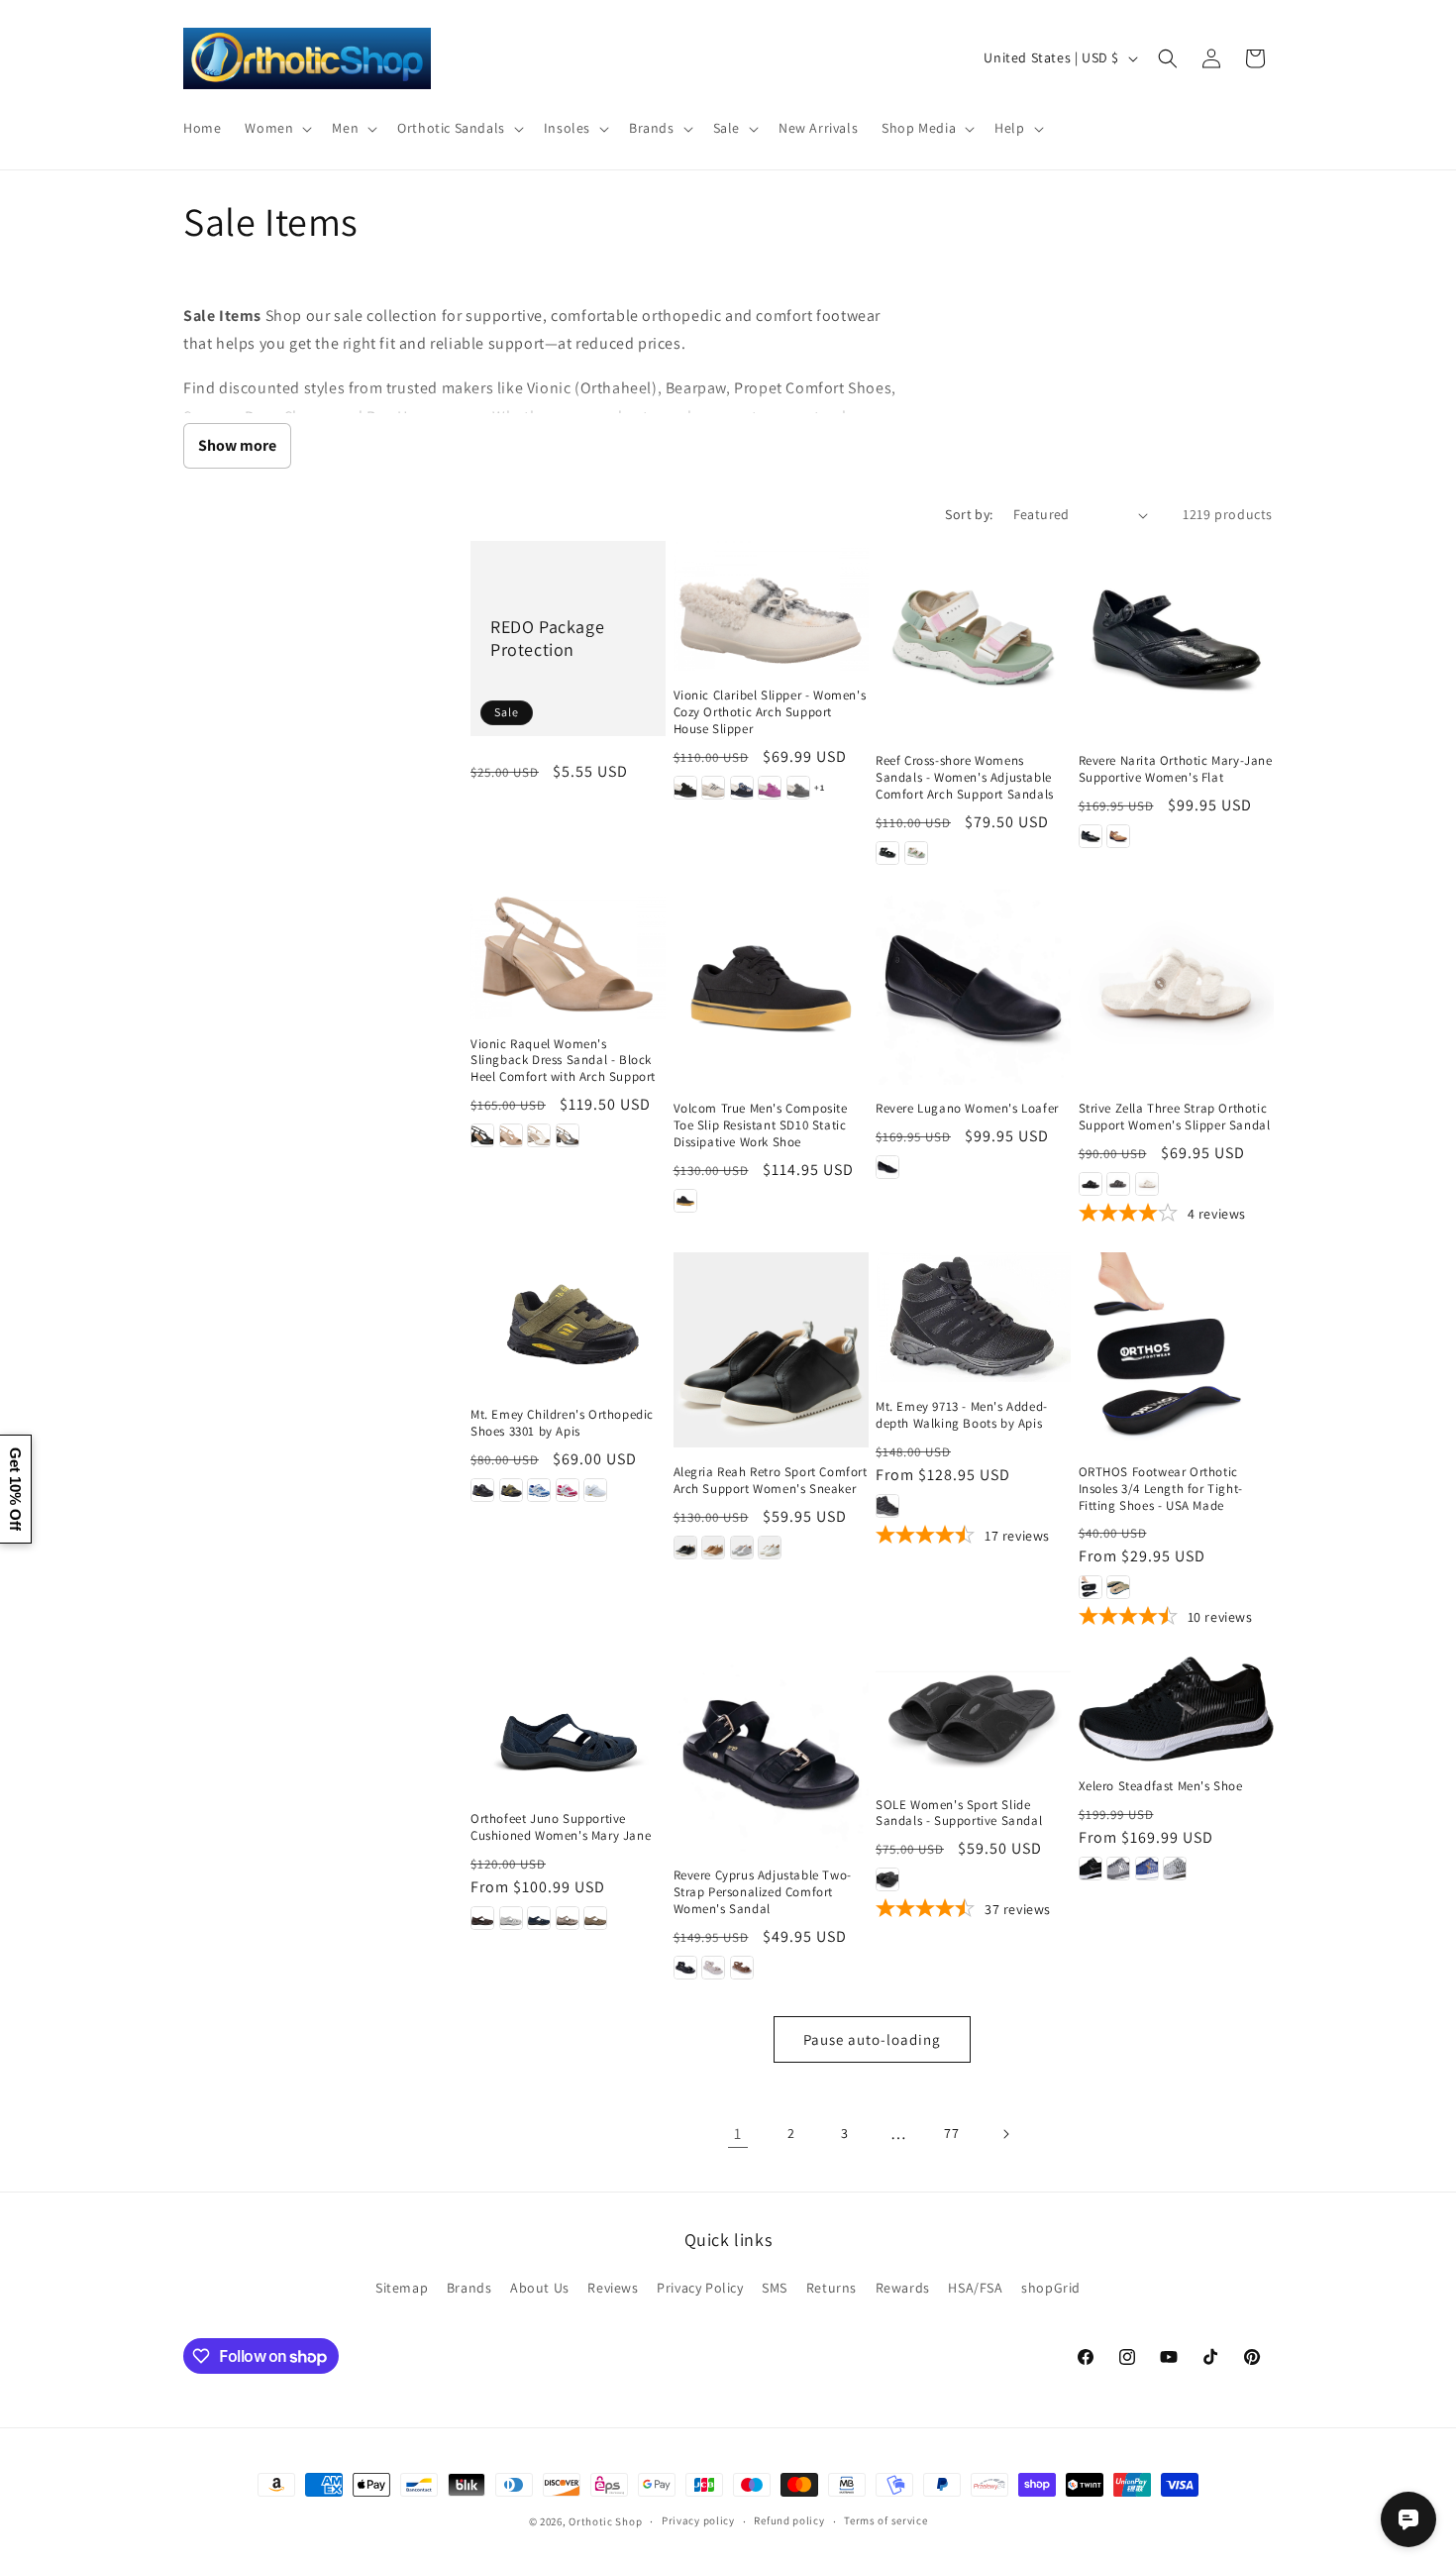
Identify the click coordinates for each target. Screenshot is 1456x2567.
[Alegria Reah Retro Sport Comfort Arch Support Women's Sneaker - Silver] (742, 1548)
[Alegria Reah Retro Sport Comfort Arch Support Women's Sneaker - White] (770, 1548)
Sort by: (969, 514)
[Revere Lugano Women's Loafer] (973, 987)
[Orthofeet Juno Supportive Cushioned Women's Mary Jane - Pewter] (568, 1918)
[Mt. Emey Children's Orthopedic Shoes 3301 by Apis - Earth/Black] (511, 1490)
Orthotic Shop (605, 2521)
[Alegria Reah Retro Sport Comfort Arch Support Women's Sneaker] (771, 1350)
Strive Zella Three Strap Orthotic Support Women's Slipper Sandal (1175, 1117)
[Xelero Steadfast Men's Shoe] (1176, 1709)
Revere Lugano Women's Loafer (967, 1109)
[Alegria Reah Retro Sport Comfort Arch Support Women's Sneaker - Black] (685, 1548)
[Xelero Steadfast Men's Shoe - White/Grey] (1175, 1869)
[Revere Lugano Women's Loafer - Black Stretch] (887, 1167)
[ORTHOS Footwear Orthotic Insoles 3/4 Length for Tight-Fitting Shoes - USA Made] (1176, 1350)
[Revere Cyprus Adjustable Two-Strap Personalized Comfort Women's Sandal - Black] (685, 1968)
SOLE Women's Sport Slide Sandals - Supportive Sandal (959, 1814)
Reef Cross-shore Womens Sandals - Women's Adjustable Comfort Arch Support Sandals (965, 778)
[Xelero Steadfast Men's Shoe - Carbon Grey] (1118, 1869)
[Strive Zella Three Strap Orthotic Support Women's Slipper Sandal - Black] (1091, 1184)
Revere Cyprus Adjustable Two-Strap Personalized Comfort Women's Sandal (763, 1892)
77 (951, 2133)
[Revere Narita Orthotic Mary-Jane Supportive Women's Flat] (1176, 639)
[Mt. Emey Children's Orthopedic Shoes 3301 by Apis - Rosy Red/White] (568, 1490)
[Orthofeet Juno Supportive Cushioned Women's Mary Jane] (568, 1725)
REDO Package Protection (547, 638)
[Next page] (1005, 2134)
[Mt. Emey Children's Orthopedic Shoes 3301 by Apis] (568, 1321)
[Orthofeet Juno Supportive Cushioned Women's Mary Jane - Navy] (539, 1918)
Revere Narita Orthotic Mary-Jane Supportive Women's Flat (1176, 769)
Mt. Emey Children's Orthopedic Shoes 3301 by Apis (562, 1423)
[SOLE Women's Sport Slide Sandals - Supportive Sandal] (973, 1718)
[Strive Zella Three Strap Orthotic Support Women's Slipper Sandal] (1176, 987)
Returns (832, 2288)
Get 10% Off (15, 1489)
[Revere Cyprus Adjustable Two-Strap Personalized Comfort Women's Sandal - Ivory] (713, 1968)
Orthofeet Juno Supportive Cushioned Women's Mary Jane (561, 1827)
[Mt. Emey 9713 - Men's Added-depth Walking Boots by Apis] (973, 1317)
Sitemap (402, 2288)
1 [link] (738, 2134)
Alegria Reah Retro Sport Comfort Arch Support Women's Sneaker (771, 1481)
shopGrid (1051, 2288)
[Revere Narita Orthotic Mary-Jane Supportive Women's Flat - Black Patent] (1091, 836)
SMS (775, 2288)
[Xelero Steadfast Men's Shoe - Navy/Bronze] (1147, 1869)
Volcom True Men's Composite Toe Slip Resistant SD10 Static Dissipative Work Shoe (761, 1125)
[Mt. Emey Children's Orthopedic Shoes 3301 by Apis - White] (595, 1490)
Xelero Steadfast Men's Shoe (1161, 1786)
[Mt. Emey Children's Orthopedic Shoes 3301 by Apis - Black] (482, 1490)
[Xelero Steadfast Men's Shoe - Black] (1091, 1869)
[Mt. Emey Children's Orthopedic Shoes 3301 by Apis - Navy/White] (539, 1490)
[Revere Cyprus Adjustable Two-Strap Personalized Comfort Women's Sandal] (771, 1754)
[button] (276, 128)
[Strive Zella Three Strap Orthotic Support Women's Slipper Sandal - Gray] (1118, 1184)
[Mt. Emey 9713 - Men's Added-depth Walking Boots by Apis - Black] (887, 1506)
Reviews (613, 2288)
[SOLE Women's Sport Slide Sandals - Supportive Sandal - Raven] (887, 1879)
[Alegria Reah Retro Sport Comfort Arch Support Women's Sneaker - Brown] (713, 1548)
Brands (469, 2288)
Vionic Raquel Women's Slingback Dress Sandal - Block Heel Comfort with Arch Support (563, 1061)
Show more (237, 445)
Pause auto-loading (872, 2039)
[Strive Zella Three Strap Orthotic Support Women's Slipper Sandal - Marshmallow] (1147, 1184)
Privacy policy (698, 2520)
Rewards (903, 2288)
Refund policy (789, 2520)
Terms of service (885, 2520)
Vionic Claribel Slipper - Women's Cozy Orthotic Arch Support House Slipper (770, 712)
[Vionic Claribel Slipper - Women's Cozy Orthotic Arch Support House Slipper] (771, 606)
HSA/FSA (975, 2288)
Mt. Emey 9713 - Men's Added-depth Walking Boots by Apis (962, 1415)
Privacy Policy (700, 2288)
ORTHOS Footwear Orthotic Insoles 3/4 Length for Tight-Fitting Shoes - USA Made (1161, 1489)
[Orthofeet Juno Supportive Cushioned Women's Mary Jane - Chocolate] (482, 1918)
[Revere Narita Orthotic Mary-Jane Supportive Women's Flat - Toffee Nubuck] (1118, 836)
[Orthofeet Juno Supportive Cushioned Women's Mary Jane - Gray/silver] (511, 1918)
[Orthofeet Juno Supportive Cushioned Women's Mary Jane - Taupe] (595, 1918)
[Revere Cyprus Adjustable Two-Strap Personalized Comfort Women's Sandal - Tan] (742, 1968)
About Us (540, 2288)
